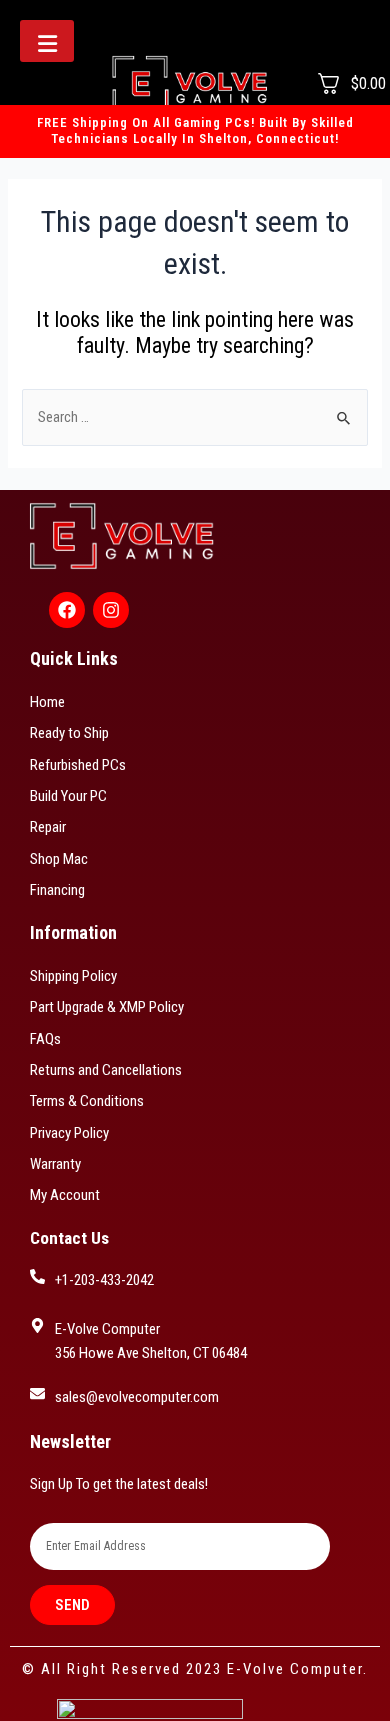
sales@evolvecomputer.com (137, 1397)
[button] (47, 41)
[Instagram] (111, 610)
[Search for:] (194, 417)
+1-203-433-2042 (104, 1280)
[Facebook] (67, 610)
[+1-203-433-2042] (37, 1276)
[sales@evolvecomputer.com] (37, 1393)
